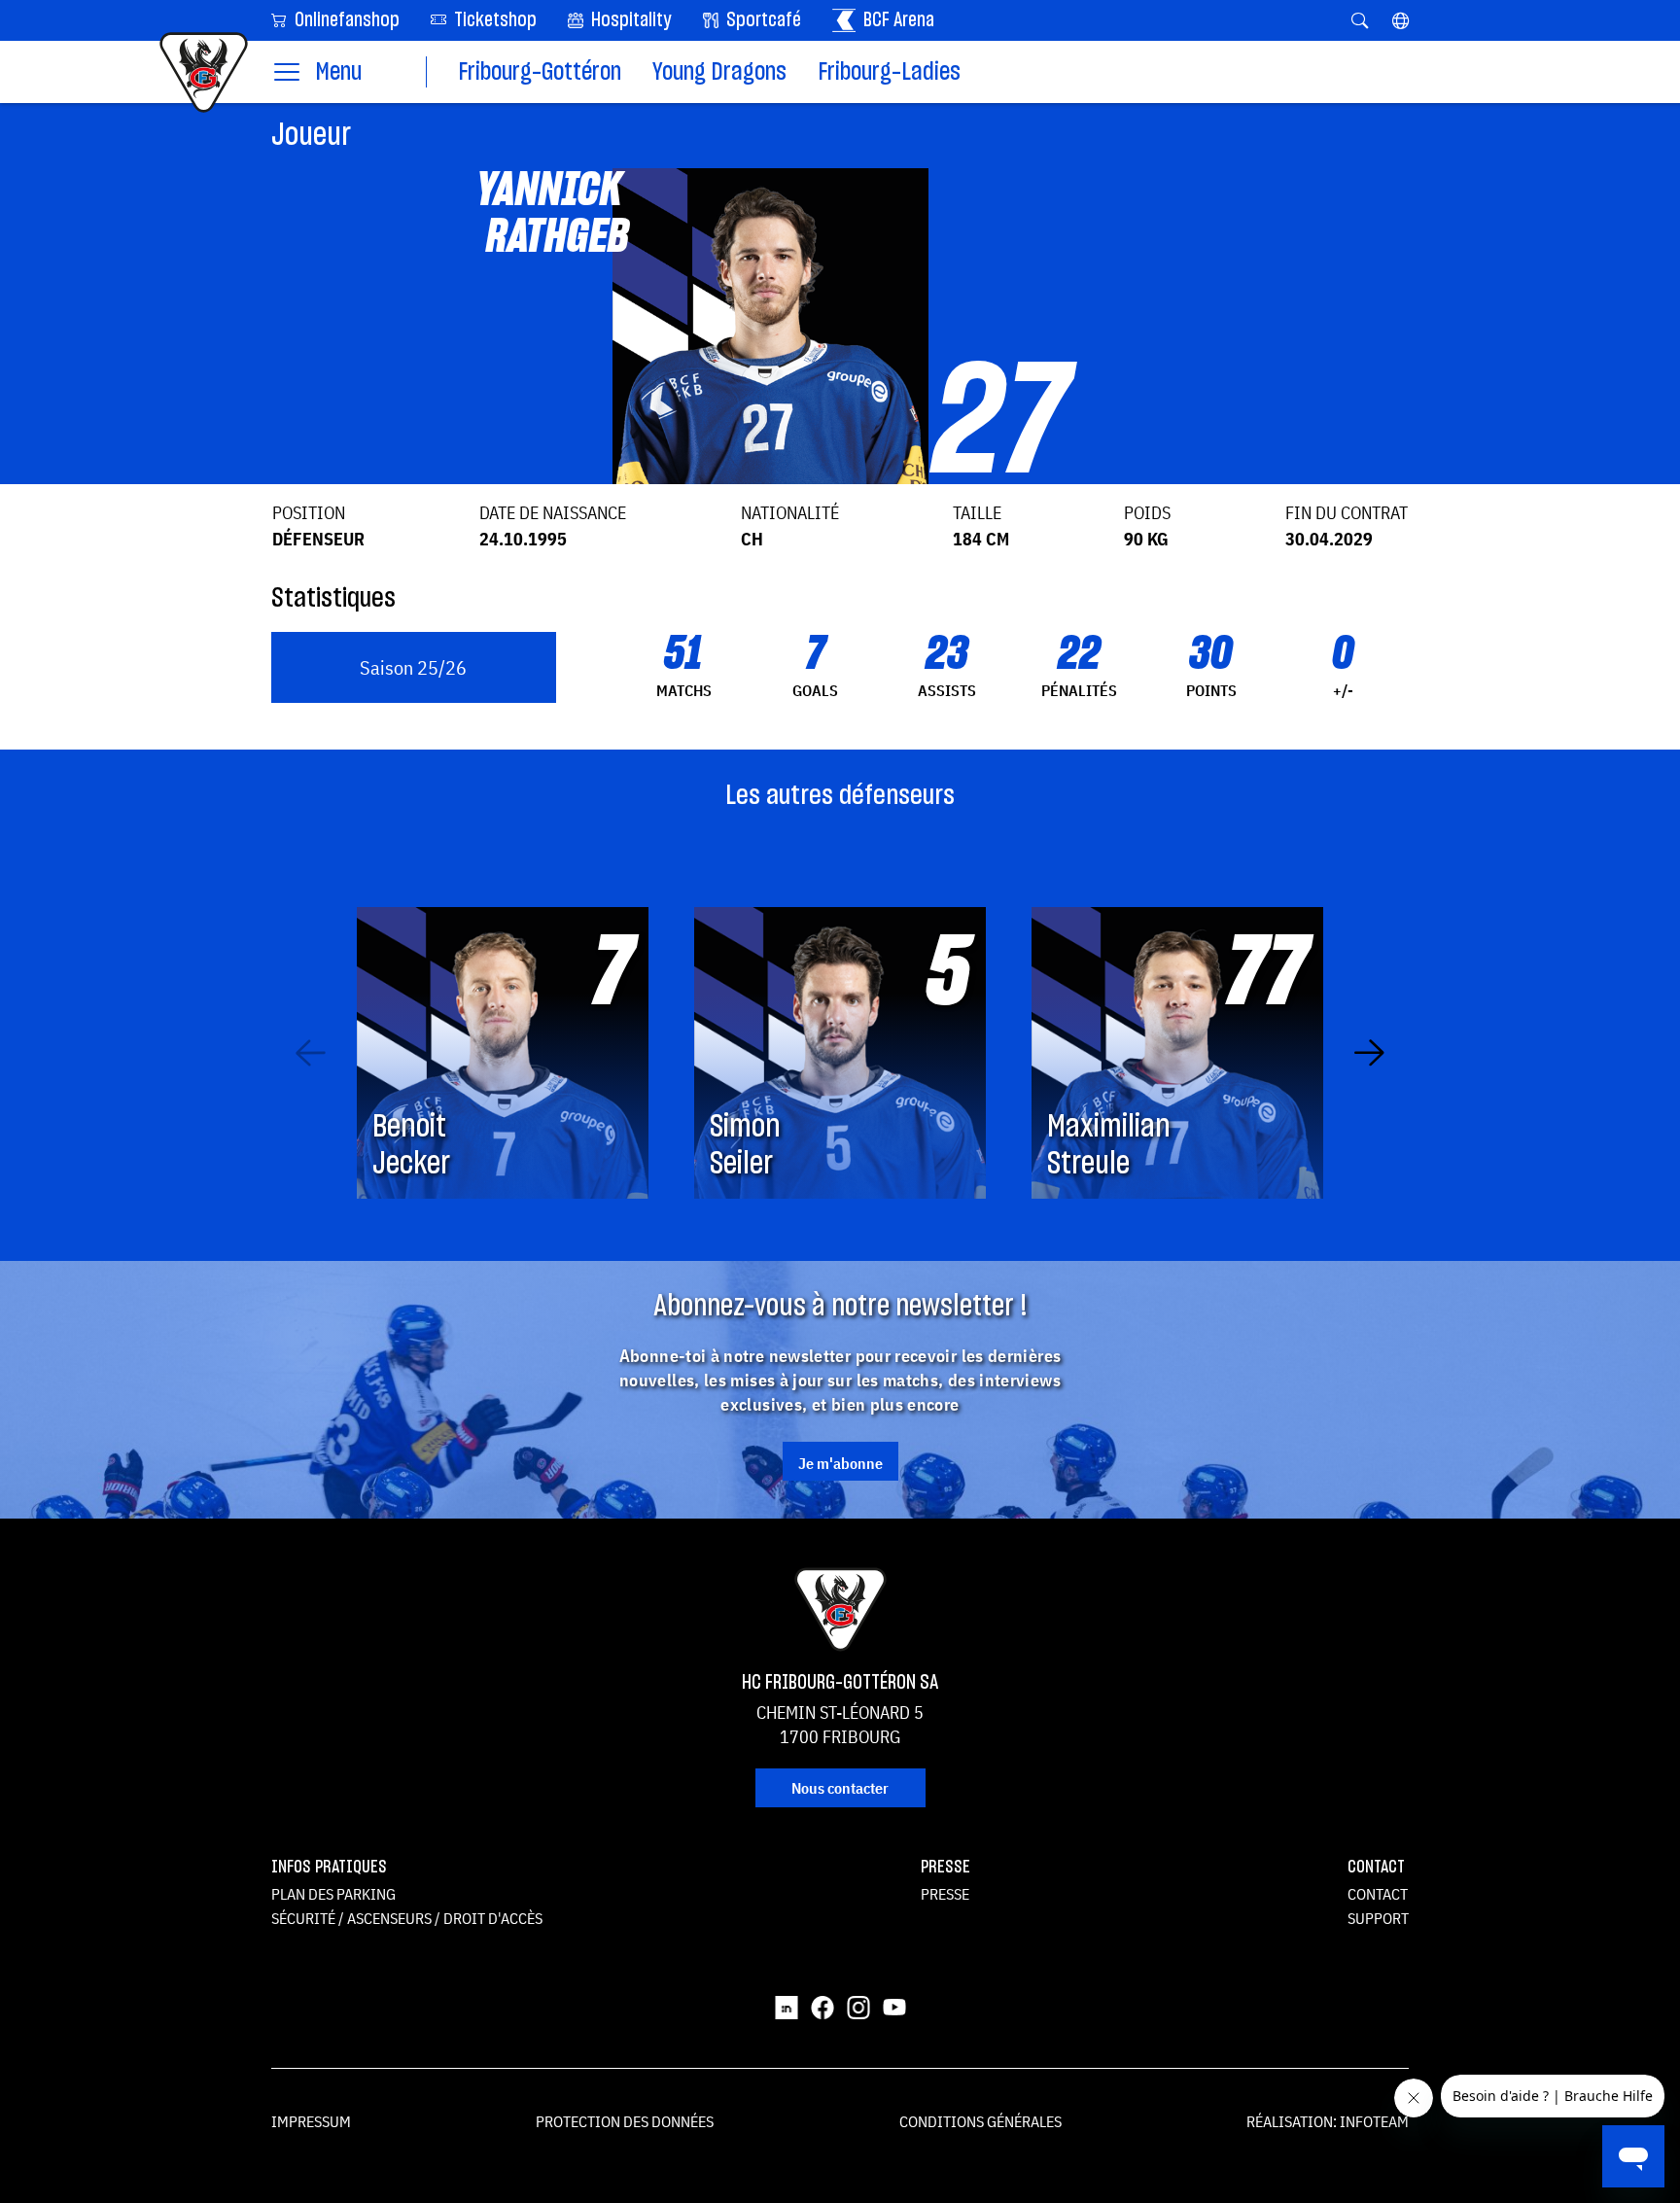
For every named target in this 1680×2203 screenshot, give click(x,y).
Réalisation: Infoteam (1328, 2121)
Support (1378, 1918)
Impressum (311, 2121)
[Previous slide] (311, 1052)
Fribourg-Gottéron (540, 72)
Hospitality (630, 20)
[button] (1400, 20)
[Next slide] (1369, 1052)
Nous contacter (840, 1788)
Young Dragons (719, 72)
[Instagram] (858, 2007)
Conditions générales (980, 2121)
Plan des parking (333, 1894)
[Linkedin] (787, 2007)
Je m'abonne (840, 1463)
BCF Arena (897, 20)
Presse (945, 1894)
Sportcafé (762, 20)
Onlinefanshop (345, 20)
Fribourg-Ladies (889, 72)
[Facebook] (822, 2007)
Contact (1378, 1894)
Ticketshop (493, 20)
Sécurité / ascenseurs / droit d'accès (407, 1918)
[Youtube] (894, 2007)
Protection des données (625, 2121)
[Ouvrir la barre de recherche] (1360, 20)
